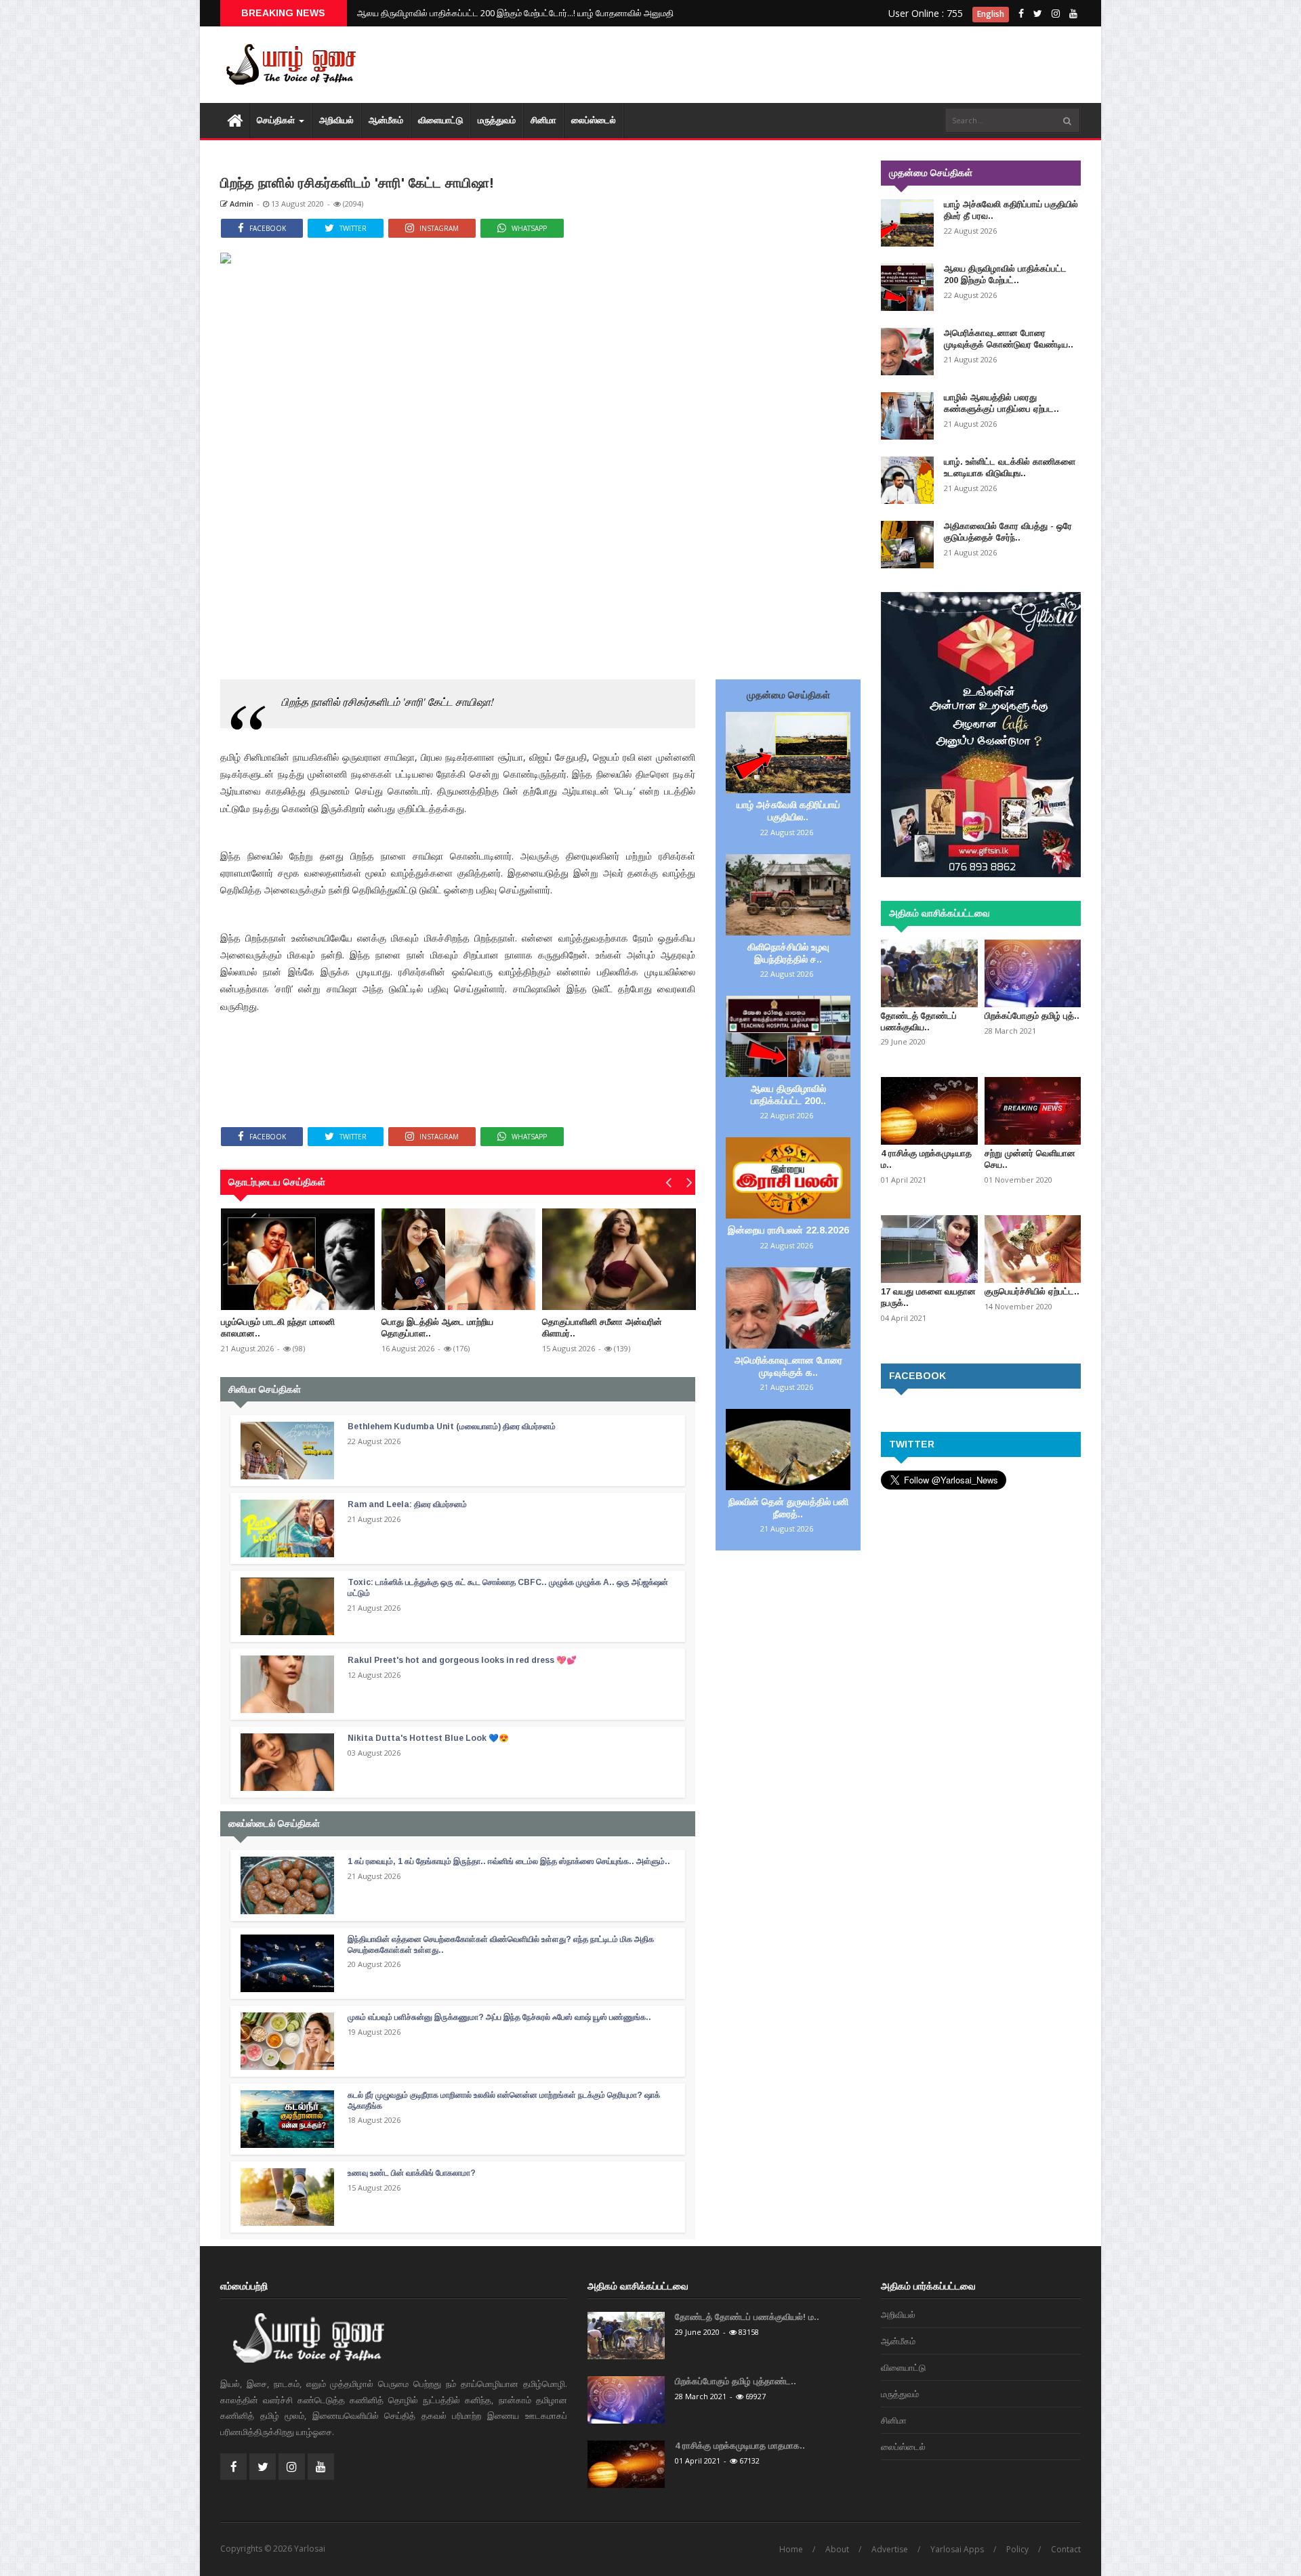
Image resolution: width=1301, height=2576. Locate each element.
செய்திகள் (277, 120)
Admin (241, 204)
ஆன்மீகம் (386, 120)
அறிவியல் (336, 120)
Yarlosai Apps (957, 2549)
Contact (1066, 2549)
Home (791, 2549)
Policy (1017, 2549)
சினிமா (543, 120)
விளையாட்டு (440, 120)
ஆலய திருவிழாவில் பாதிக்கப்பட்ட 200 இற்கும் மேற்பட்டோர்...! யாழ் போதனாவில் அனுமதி (515, 13)
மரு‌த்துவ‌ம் (497, 120)
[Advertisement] (833, 68)
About (837, 2549)
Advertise (890, 2549)
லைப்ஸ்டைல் (594, 120)
